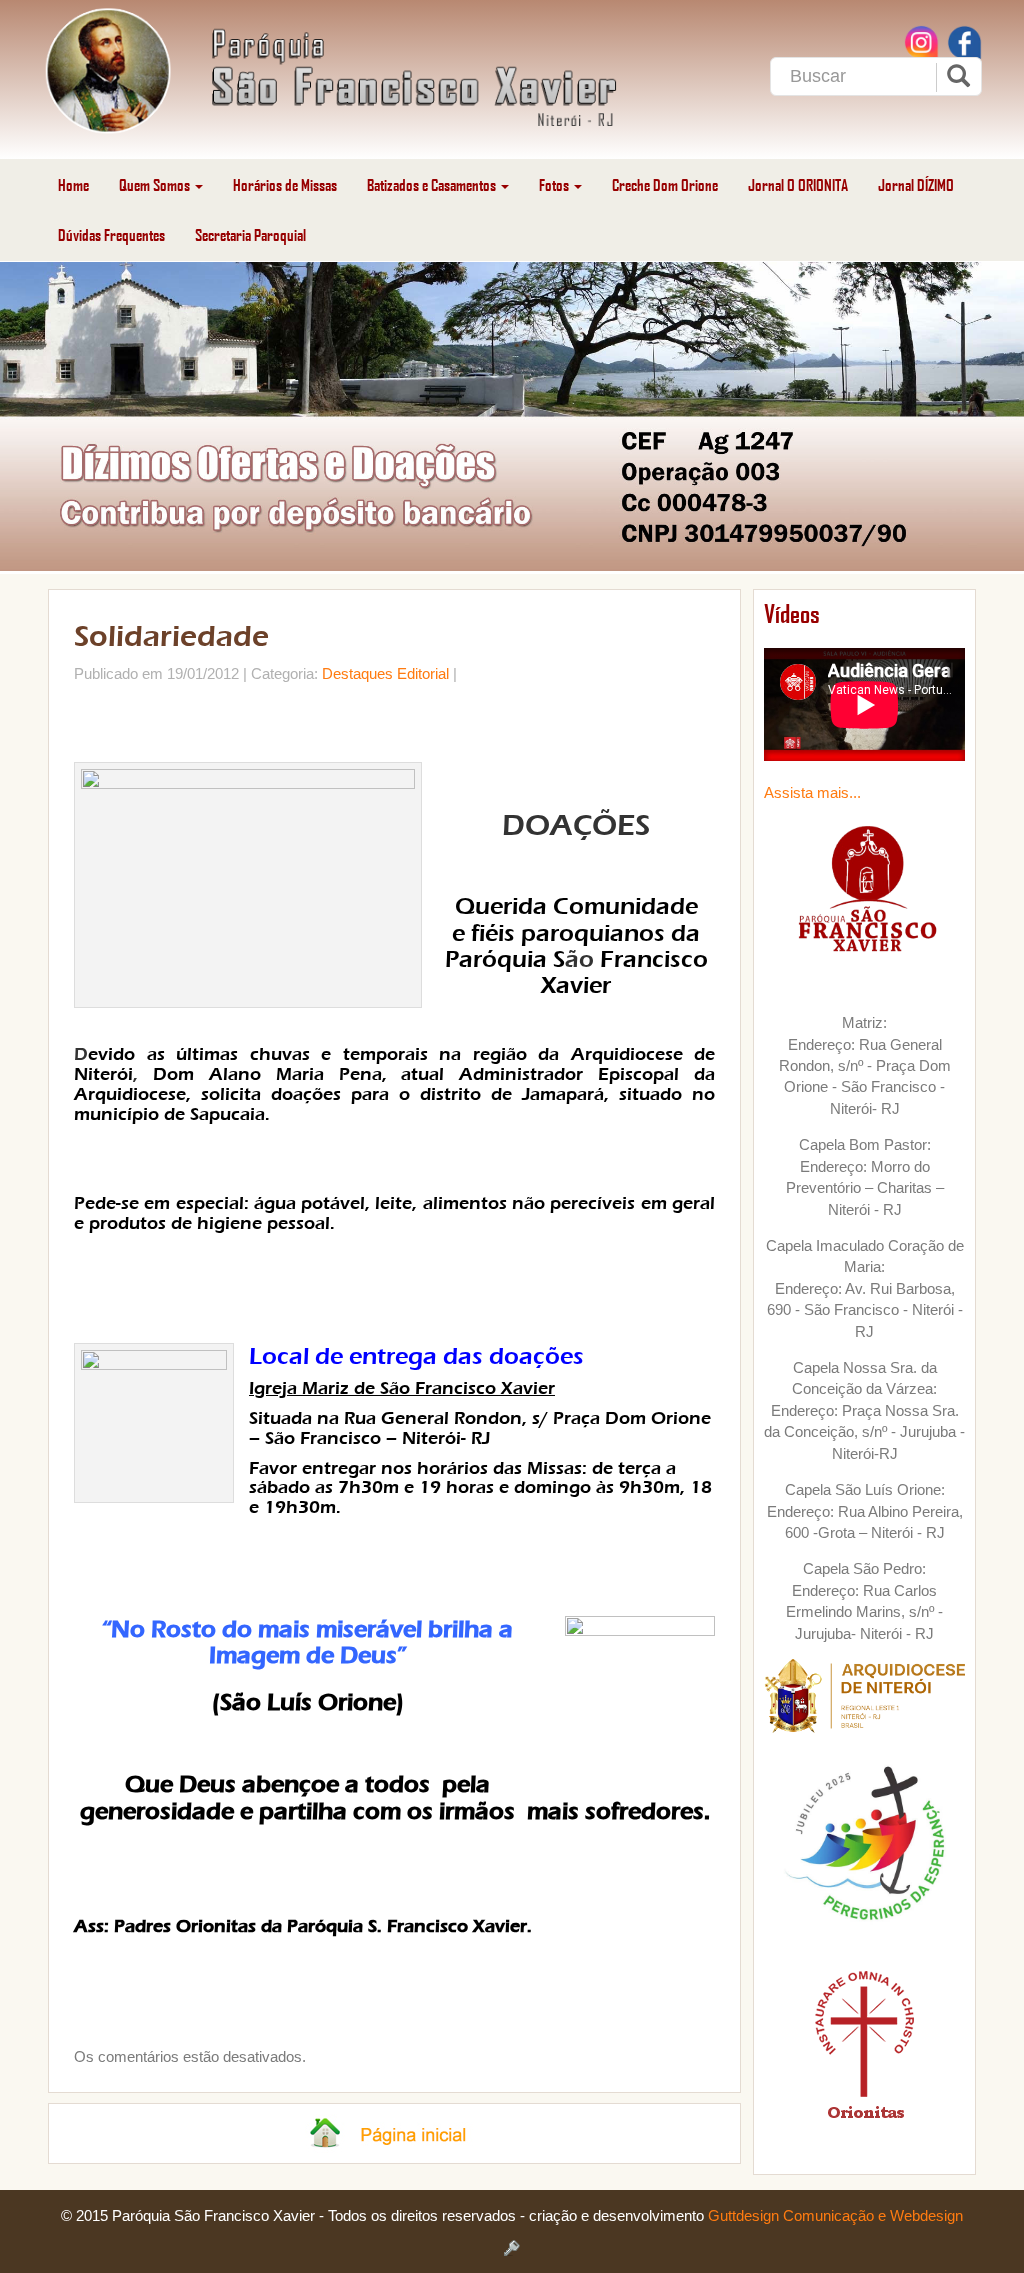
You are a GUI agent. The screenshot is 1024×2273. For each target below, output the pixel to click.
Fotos (555, 184)
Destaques (357, 673)
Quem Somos (156, 184)
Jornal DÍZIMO (916, 184)
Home (73, 184)
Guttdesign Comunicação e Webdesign (835, 2215)
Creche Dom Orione (665, 184)
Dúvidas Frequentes (111, 234)
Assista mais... (812, 792)
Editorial (423, 673)
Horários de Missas (285, 184)
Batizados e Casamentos (433, 184)
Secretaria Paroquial (250, 234)
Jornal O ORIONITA (798, 184)
